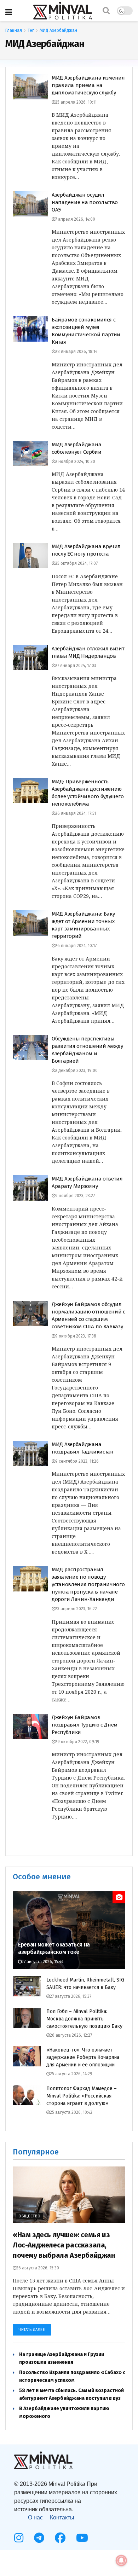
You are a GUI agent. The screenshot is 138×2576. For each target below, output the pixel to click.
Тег (31, 30)
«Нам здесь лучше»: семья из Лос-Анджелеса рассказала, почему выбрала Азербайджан (64, 2245)
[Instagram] (19, 2538)
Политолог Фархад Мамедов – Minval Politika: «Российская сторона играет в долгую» (82, 2096)
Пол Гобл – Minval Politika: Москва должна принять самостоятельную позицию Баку (84, 2019)
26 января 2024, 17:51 (76, 813)
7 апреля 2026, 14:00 (75, 219)
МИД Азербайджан (58, 30)
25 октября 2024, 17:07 (76, 563)
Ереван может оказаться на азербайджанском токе (54, 1948)
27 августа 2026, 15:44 (42, 1962)
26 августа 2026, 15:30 (38, 2268)
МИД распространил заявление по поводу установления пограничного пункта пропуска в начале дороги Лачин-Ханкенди (88, 1584)
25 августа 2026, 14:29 (71, 2074)
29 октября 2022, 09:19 (77, 1742)
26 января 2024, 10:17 (76, 946)
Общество (30, 2216)
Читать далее (32, 2330)
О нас (35, 2517)
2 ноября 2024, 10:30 (75, 462)
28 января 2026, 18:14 (76, 352)
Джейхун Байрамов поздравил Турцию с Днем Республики (85, 1725)
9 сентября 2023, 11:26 (77, 1461)
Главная (14, 30)
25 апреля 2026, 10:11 (76, 102)
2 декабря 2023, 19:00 (76, 1071)
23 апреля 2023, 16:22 (76, 1609)
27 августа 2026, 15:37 (71, 1996)
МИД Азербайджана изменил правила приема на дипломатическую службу (88, 85)
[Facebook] (60, 2538)
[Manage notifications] (121, 2560)
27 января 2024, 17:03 (76, 666)
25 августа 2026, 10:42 (71, 2112)
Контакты (62, 2517)
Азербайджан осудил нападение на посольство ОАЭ (85, 202)
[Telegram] (39, 2538)
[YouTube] (82, 2538)
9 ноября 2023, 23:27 (75, 1196)
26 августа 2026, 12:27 (71, 2035)
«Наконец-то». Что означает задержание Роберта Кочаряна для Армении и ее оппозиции (83, 2057)
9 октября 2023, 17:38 (76, 1336)
